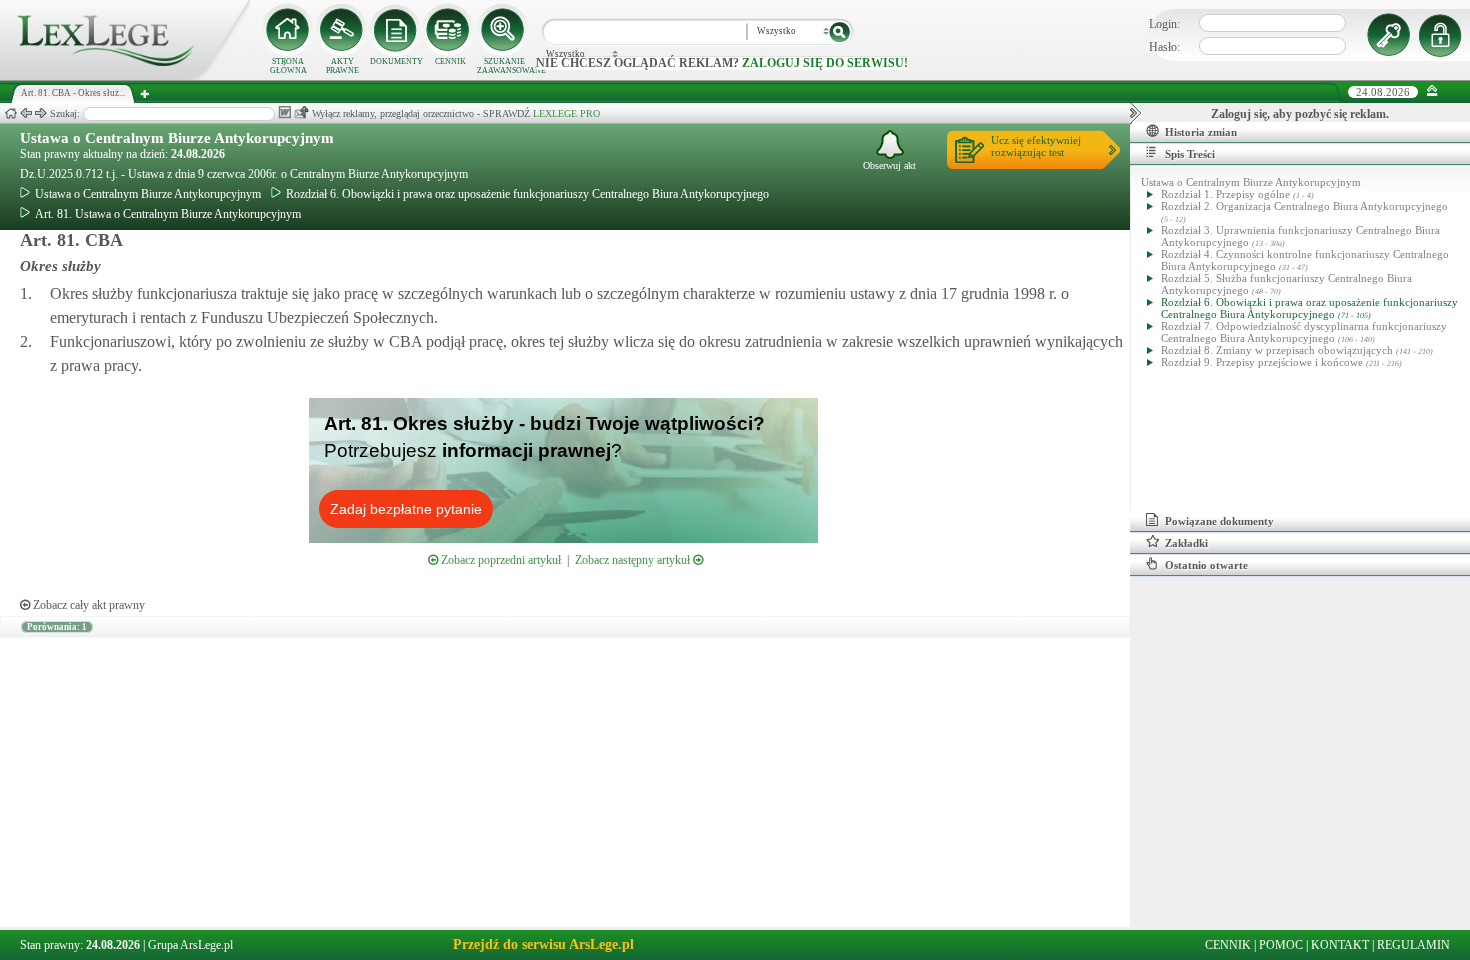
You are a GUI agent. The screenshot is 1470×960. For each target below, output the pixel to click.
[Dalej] (41, 113)
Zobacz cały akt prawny (87, 605)
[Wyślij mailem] (301, 112)
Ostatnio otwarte (1206, 565)
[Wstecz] (26, 113)
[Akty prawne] (342, 30)
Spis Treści (1190, 154)
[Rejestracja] (1443, 35)
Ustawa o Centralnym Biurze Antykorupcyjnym (177, 138)
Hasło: (1164, 47)
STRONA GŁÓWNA (288, 66)
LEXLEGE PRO (566, 113)
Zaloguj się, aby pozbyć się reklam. (1300, 114)
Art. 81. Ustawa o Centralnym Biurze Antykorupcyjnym (168, 214)
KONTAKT (1340, 945)
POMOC (1281, 945)
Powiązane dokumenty (1219, 521)
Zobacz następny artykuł (634, 560)
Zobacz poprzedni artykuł (499, 560)
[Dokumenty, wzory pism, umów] (396, 30)
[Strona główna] (125, 76)
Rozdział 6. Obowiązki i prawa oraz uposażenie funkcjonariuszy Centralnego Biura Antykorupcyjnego (527, 194)
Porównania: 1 (57, 627)
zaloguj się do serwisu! (825, 63)
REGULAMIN (1413, 945)
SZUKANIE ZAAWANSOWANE (504, 66)
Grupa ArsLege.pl (190, 945)
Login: (1164, 24)
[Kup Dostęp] (450, 30)
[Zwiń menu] (1432, 91)
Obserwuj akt (889, 165)
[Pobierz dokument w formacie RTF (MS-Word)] (284, 112)
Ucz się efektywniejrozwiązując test (1036, 146)
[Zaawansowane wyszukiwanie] (504, 30)
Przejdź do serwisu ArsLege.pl (543, 944)
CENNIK (450, 61)
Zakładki (1186, 543)
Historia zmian (1201, 132)
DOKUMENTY (396, 61)
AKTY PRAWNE (342, 66)
